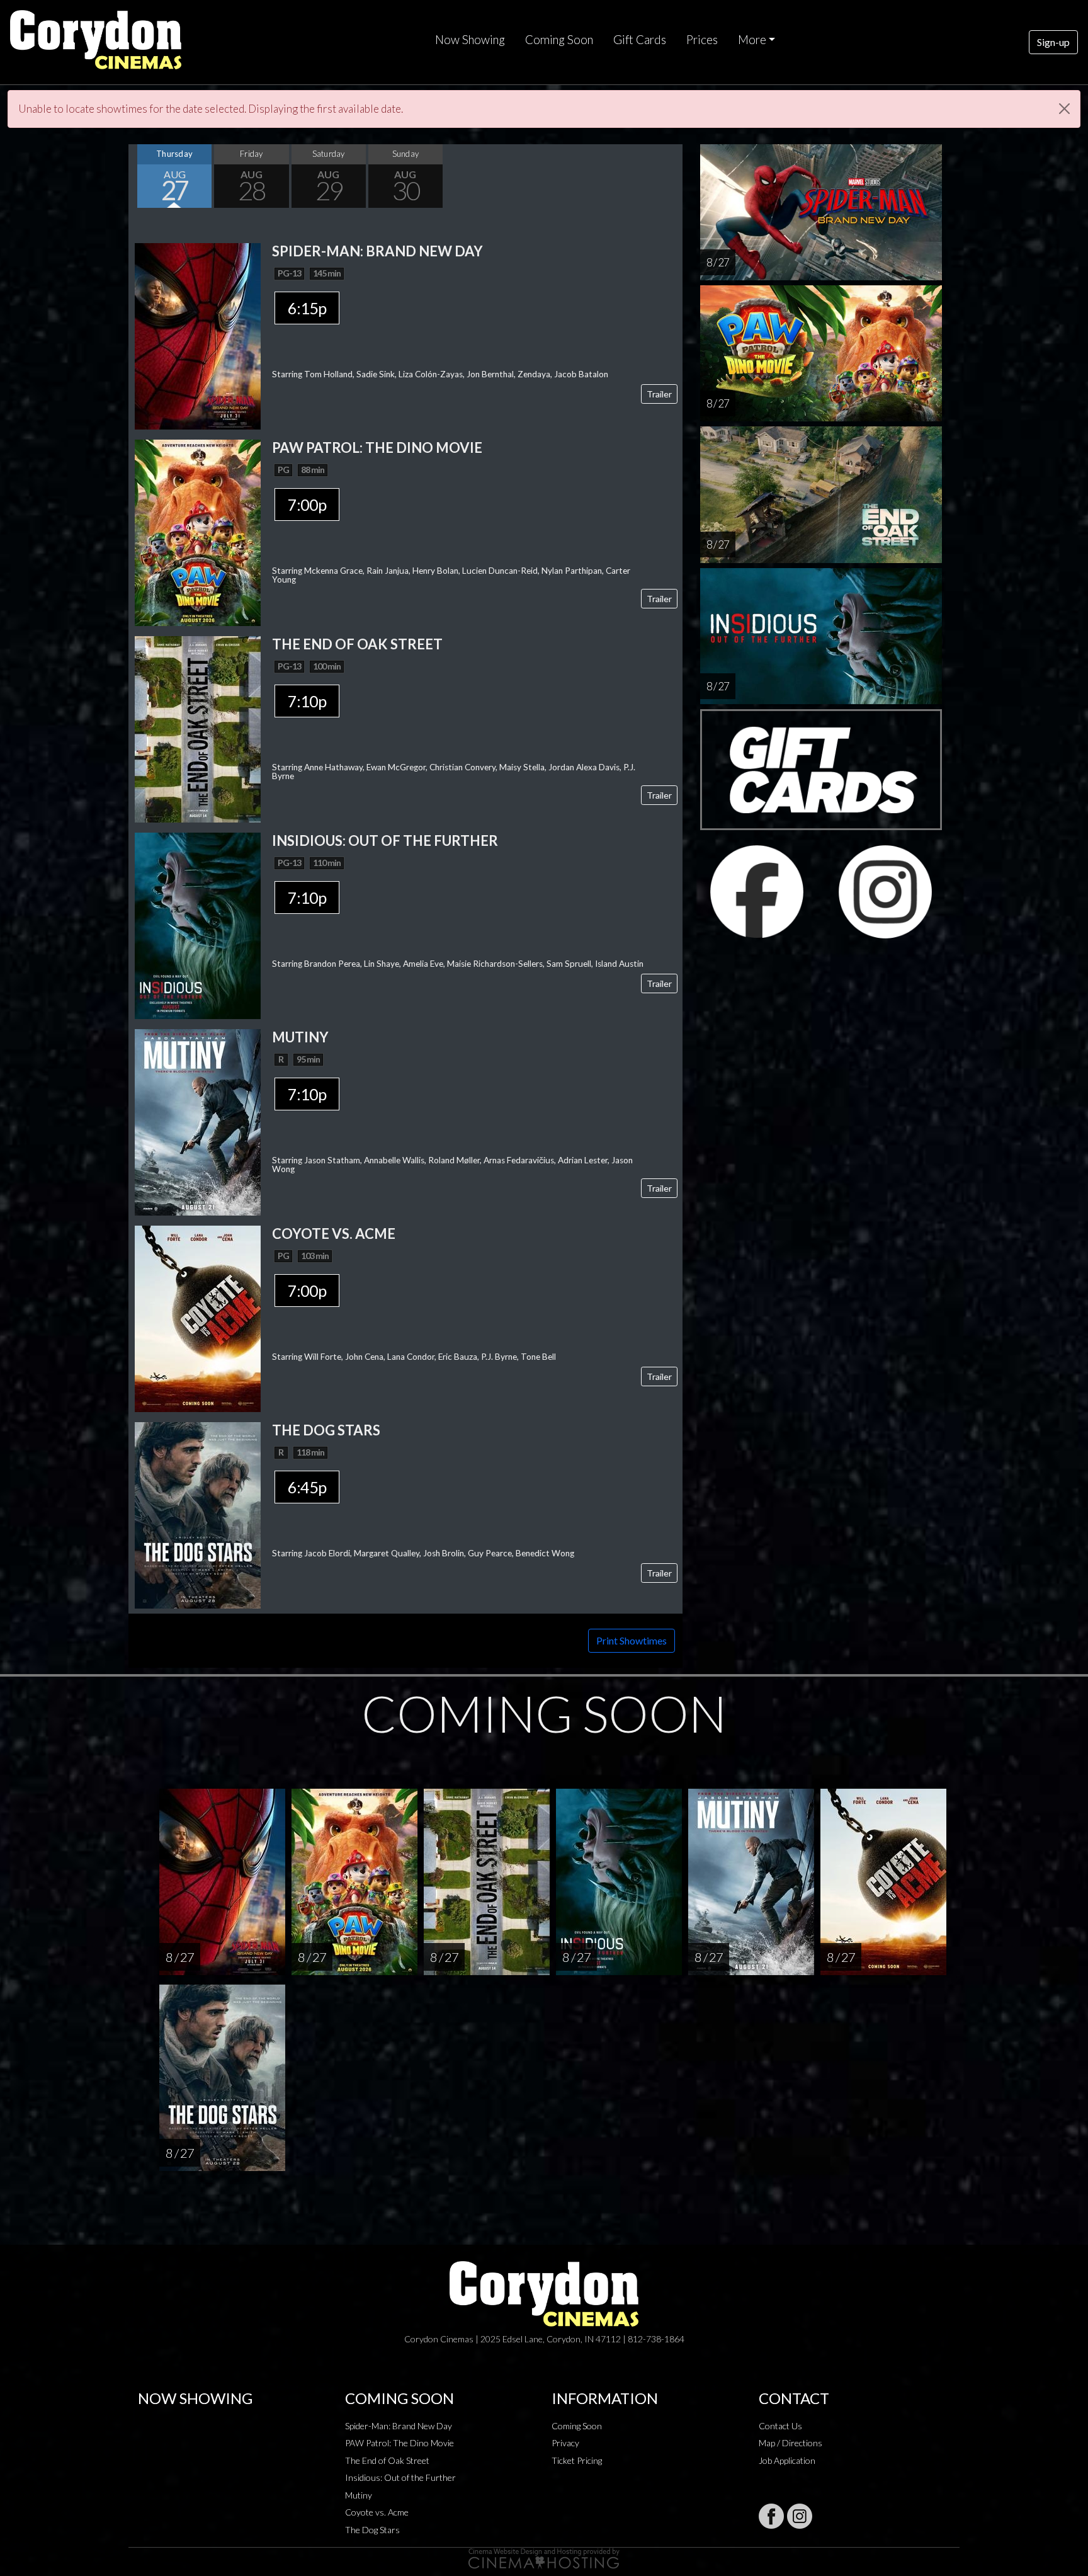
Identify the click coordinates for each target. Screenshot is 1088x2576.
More (752, 40)
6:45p (307, 1487)
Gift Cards (640, 40)
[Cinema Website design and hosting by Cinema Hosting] (544, 2557)
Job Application (787, 2460)
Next (670, 176)
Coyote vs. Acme (377, 2512)
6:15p (307, 308)
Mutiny (359, 2495)
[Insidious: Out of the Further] (198, 924)
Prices (702, 40)
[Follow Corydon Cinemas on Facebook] (771, 2516)
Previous (141, 176)
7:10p (307, 701)
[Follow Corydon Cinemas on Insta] (800, 2516)
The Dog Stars (372, 2530)
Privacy (565, 2443)
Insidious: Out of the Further (400, 2477)
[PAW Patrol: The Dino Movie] (198, 531)
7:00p (307, 504)
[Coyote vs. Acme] (198, 1317)
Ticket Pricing (577, 2460)
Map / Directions (790, 2443)
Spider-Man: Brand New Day (399, 2426)
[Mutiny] (198, 1121)
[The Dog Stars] (198, 1514)
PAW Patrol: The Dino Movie (399, 2443)
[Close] (1064, 109)
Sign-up (1053, 42)
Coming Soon (559, 40)
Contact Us (780, 2426)
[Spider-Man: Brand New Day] (198, 335)
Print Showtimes (632, 1640)
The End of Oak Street (387, 2460)
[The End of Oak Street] (198, 728)
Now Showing (470, 40)
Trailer (659, 394)
